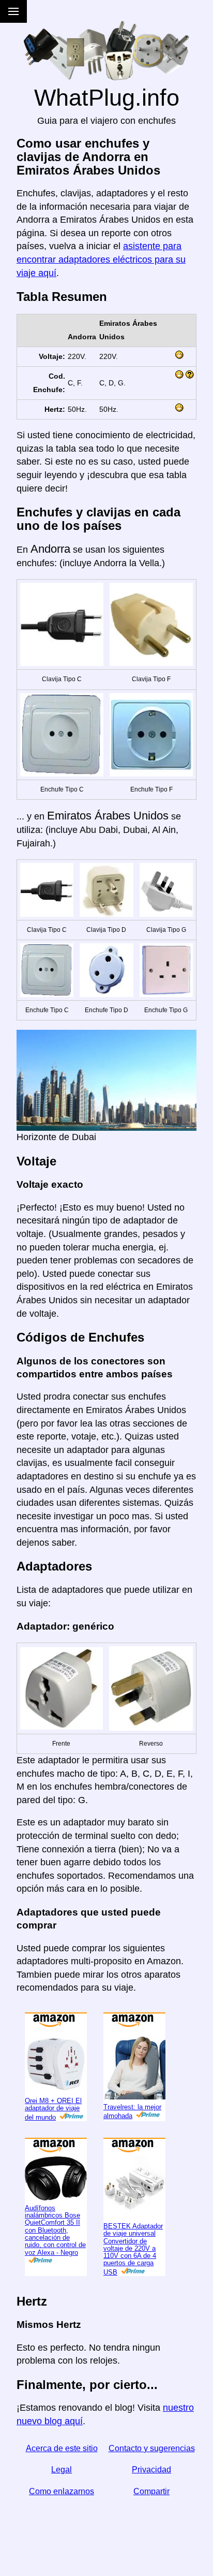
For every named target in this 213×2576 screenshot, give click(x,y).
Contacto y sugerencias (152, 2448)
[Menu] (13, 11)
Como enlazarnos (62, 2491)
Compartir (151, 2491)
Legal (62, 2470)
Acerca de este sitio (62, 2448)
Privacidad (151, 2470)
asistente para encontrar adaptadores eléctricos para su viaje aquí (101, 259)
